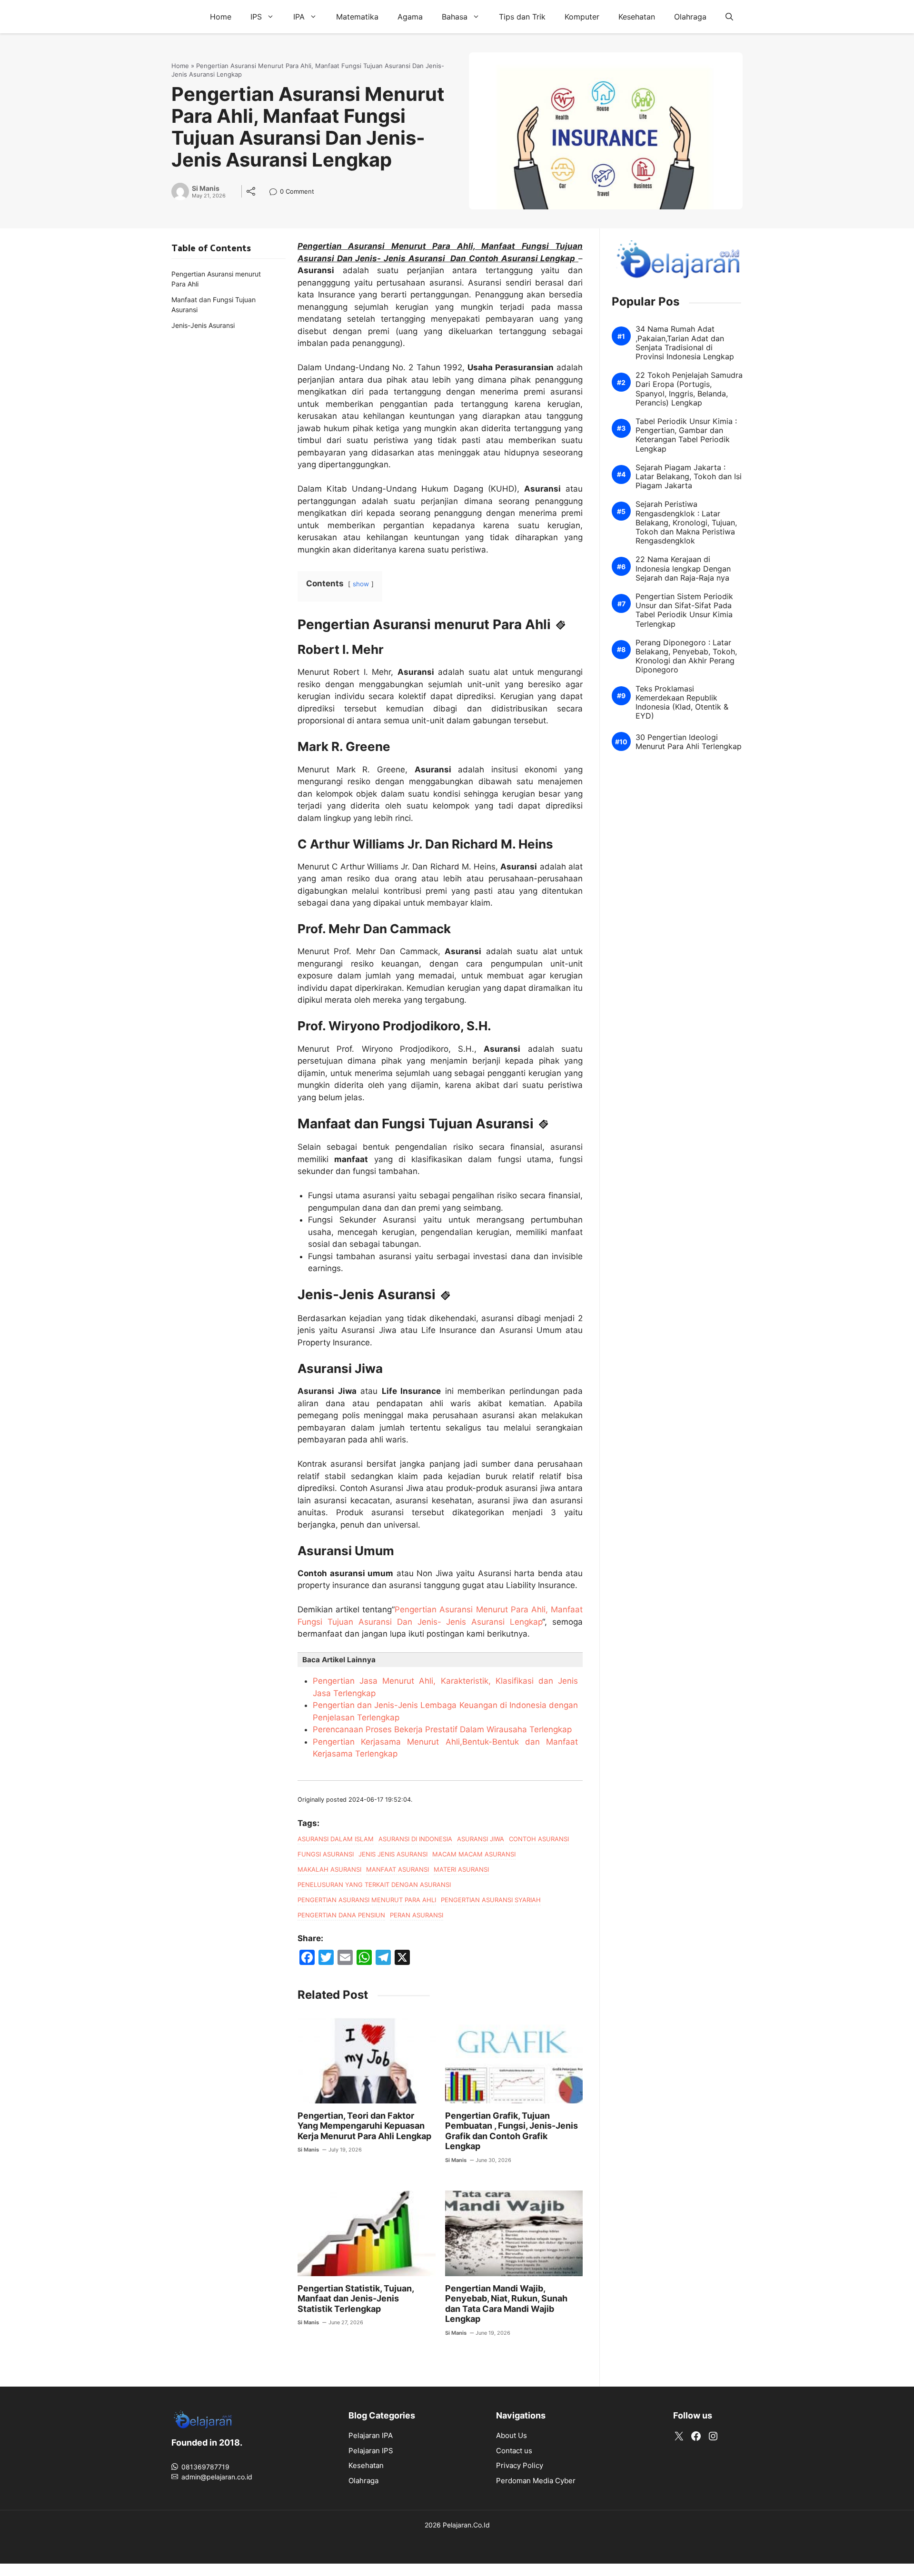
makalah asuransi (329, 1869)
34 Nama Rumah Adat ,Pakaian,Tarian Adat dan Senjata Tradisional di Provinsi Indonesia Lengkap (685, 343)
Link (276, 192)
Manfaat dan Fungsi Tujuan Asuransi (214, 305)
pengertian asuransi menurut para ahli (367, 1900)
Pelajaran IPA (371, 2435)
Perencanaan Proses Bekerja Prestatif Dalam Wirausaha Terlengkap (442, 1729)
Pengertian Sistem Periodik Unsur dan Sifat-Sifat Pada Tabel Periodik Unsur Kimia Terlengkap (684, 610)
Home (221, 17)
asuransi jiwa (481, 1839)
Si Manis (206, 188)
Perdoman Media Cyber (536, 2481)
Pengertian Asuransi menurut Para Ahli (216, 279)
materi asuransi (461, 1869)
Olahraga (690, 17)
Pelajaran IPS (371, 2451)
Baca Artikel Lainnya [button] (339, 1660)
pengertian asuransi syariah (491, 1900)
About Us (512, 2435)
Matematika (357, 17)
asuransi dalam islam (336, 1839)
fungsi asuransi (326, 1854)
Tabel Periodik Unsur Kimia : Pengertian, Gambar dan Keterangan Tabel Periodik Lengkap (686, 435)
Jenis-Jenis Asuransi (203, 325)
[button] (729, 17)
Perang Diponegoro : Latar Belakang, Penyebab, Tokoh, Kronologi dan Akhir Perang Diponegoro (686, 656)
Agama (410, 17)
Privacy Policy (520, 2465)
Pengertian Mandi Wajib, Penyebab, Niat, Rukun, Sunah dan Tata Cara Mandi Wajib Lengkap (506, 2304)
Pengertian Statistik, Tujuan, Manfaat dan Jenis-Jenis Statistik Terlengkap (356, 2299)
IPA (299, 17)
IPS (256, 17)
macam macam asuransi (474, 1854)
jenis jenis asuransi (393, 1854)
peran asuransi (417, 1915)
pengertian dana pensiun (341, 1915)
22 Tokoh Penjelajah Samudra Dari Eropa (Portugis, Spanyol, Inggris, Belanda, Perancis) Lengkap (689, 389)
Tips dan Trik (522, 17)
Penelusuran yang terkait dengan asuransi (374, 1885)
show (361, 584)
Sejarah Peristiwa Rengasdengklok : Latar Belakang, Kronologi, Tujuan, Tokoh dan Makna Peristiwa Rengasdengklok (686, 523)
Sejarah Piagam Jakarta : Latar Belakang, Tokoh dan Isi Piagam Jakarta (689, 477)
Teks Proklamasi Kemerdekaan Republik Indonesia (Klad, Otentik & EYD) (682, 702)
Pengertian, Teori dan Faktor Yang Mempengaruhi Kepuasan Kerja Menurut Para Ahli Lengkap (364, 2126)
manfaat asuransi (397, 1869)
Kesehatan (637, 17)
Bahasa (455, 17)
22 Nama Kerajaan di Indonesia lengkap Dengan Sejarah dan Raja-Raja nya (683, 568)
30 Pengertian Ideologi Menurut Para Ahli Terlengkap (689, 742)
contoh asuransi (539, 1839)
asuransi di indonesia (415, 1839)
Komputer (582, 17)
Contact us (514, 2451)
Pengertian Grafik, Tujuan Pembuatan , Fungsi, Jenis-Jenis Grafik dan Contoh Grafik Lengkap (512, 2131)
